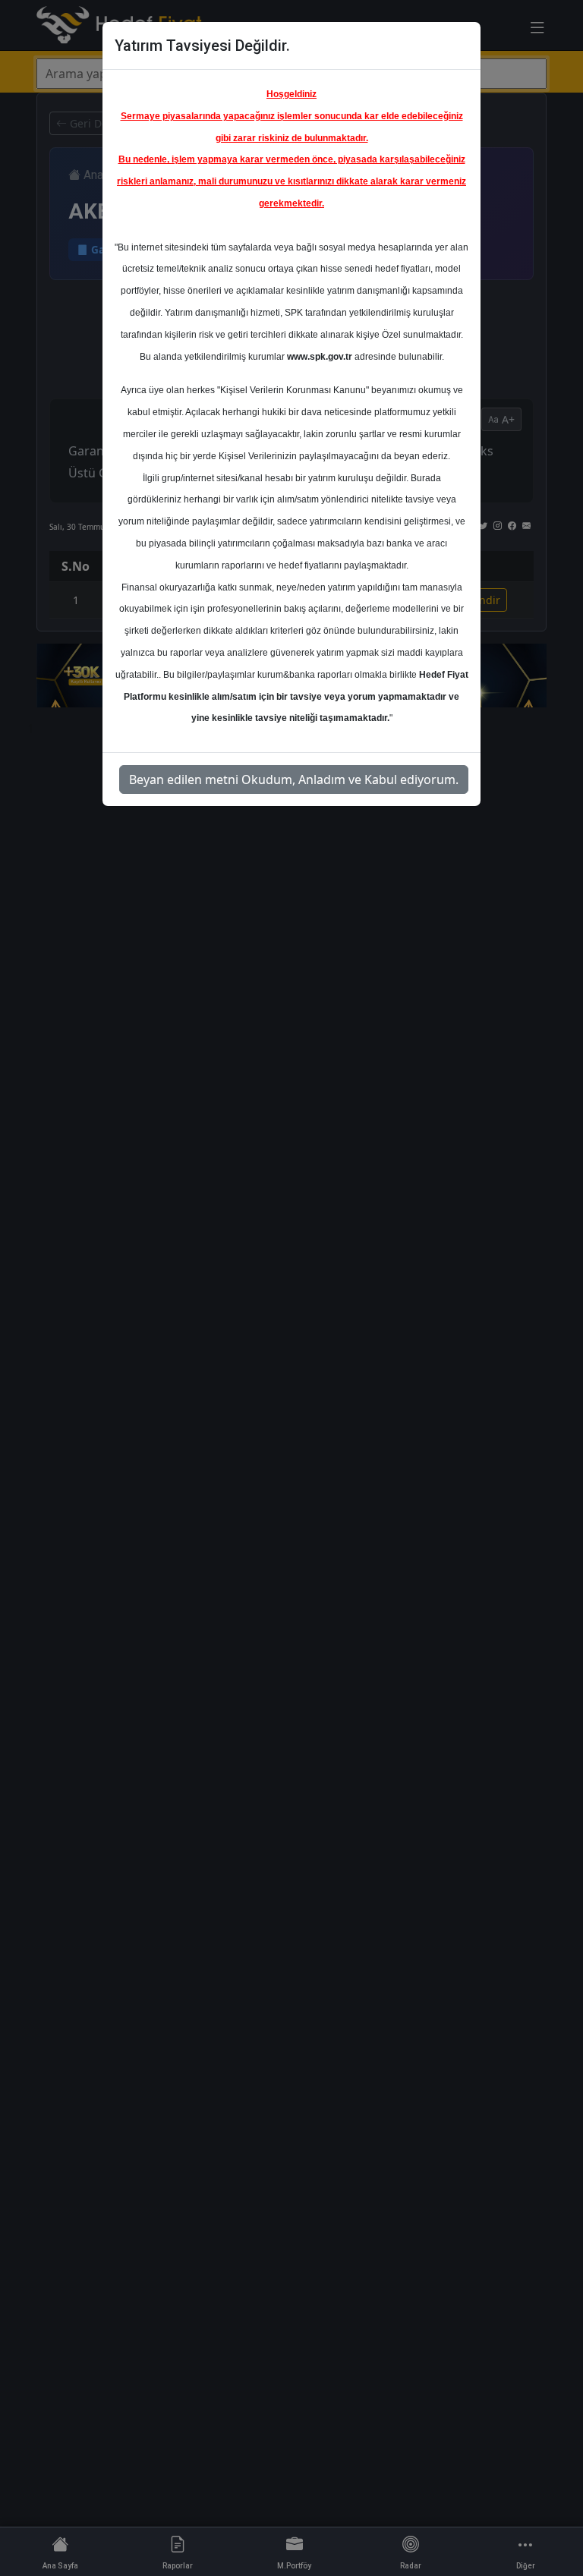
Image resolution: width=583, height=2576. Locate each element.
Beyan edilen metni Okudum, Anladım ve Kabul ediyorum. (294, 779)
